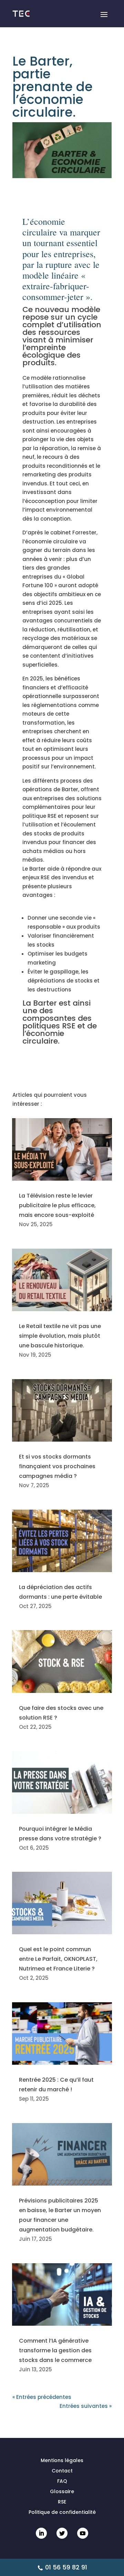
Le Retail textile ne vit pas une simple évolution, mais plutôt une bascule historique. (60, 1336)
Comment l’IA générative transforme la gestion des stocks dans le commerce (55, 2350)
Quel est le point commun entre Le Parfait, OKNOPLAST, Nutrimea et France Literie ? (58, 1959)
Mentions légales (62, 2461)
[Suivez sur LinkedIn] (41, 2533)
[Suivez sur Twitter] (62, 2533)
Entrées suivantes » (86, 2406)
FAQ (62, 2482)
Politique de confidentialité (62, 2513)
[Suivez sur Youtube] (83, 2533)
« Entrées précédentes (42, 2397)
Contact (62, 2471)
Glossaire (62, 2492)
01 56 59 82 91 (66, 2567)
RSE (62, 2502)
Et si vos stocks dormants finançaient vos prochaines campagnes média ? (57, 1466)
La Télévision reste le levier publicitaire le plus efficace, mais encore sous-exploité (57, 1205)
